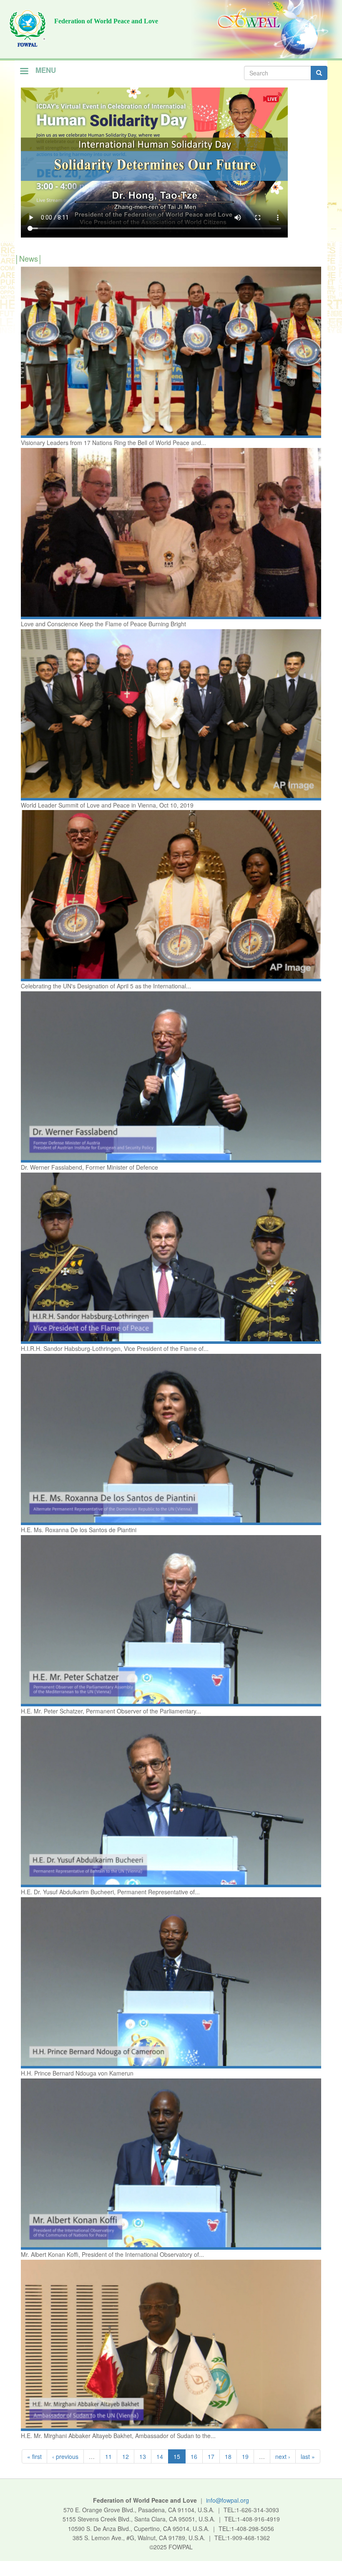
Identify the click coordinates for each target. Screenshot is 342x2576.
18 (228, 2456)
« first (34, 2456)
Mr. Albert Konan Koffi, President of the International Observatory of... (112, 2254)
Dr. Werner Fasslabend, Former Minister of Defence (89, 1167)
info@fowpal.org (228, 2500)
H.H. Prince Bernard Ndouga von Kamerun (77, 2073)
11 (108, 2456)
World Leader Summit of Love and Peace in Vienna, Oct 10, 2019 (107, 805)
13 (143, 2456)
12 (126, 2456)
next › (283, 2456)
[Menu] (24, 72)
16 (194, 2456)
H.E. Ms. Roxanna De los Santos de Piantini (79, 1530)
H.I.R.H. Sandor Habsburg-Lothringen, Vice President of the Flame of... (115, 1348)
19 (245, 2456)
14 (160, 2456)
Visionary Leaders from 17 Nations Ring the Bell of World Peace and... (113, 443)
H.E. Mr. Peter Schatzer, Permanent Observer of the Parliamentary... (111, 1711)
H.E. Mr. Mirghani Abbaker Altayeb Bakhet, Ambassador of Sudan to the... (118, 2436)
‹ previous (65, 2456)
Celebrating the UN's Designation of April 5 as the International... (106, 986)
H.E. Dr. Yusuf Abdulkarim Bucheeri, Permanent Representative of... (110, 1892)
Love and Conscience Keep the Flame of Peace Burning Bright (103, 624)
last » (308, 2456)
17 (211, 2456)
